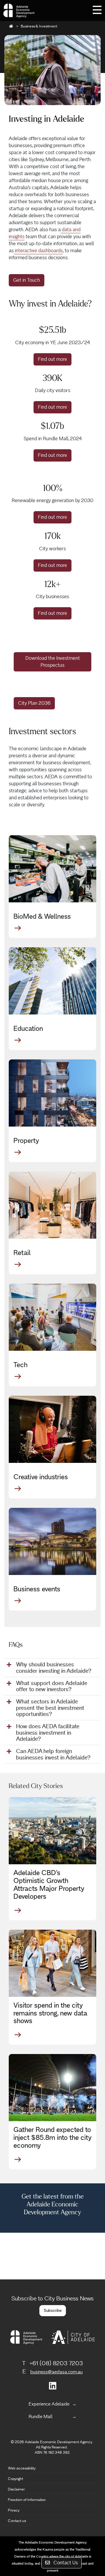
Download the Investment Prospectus (53, 662)
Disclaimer (16, 2489)
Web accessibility (22, 2468)
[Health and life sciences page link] (52, 869)
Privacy (14, 2510)
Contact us (17, 2521)
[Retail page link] (52, 1205)
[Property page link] (52, 1093)
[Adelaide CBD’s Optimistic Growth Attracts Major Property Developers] (52, 1831)
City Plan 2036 (34, 703)
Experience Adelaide (49, 2404)
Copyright (15, 2479)
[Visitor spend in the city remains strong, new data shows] (52, 1963)
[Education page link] (52, 981)
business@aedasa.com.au (56, 2372)
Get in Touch (27, 280)
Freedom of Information (27, 2500)
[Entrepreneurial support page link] (52, 1317)
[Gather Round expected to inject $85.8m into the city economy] (52, 2088)
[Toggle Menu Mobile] (97, 9)
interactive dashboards (38, 251)
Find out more (52, 359)
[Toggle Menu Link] (97, 9)
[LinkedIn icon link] (53, 2388)
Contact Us (65, 2563)
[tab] (52, 1668)
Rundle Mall (41, 2416)
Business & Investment (39, 26)
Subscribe (53, 2310)
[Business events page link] (52, 1541)
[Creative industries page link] (52, 1429)
